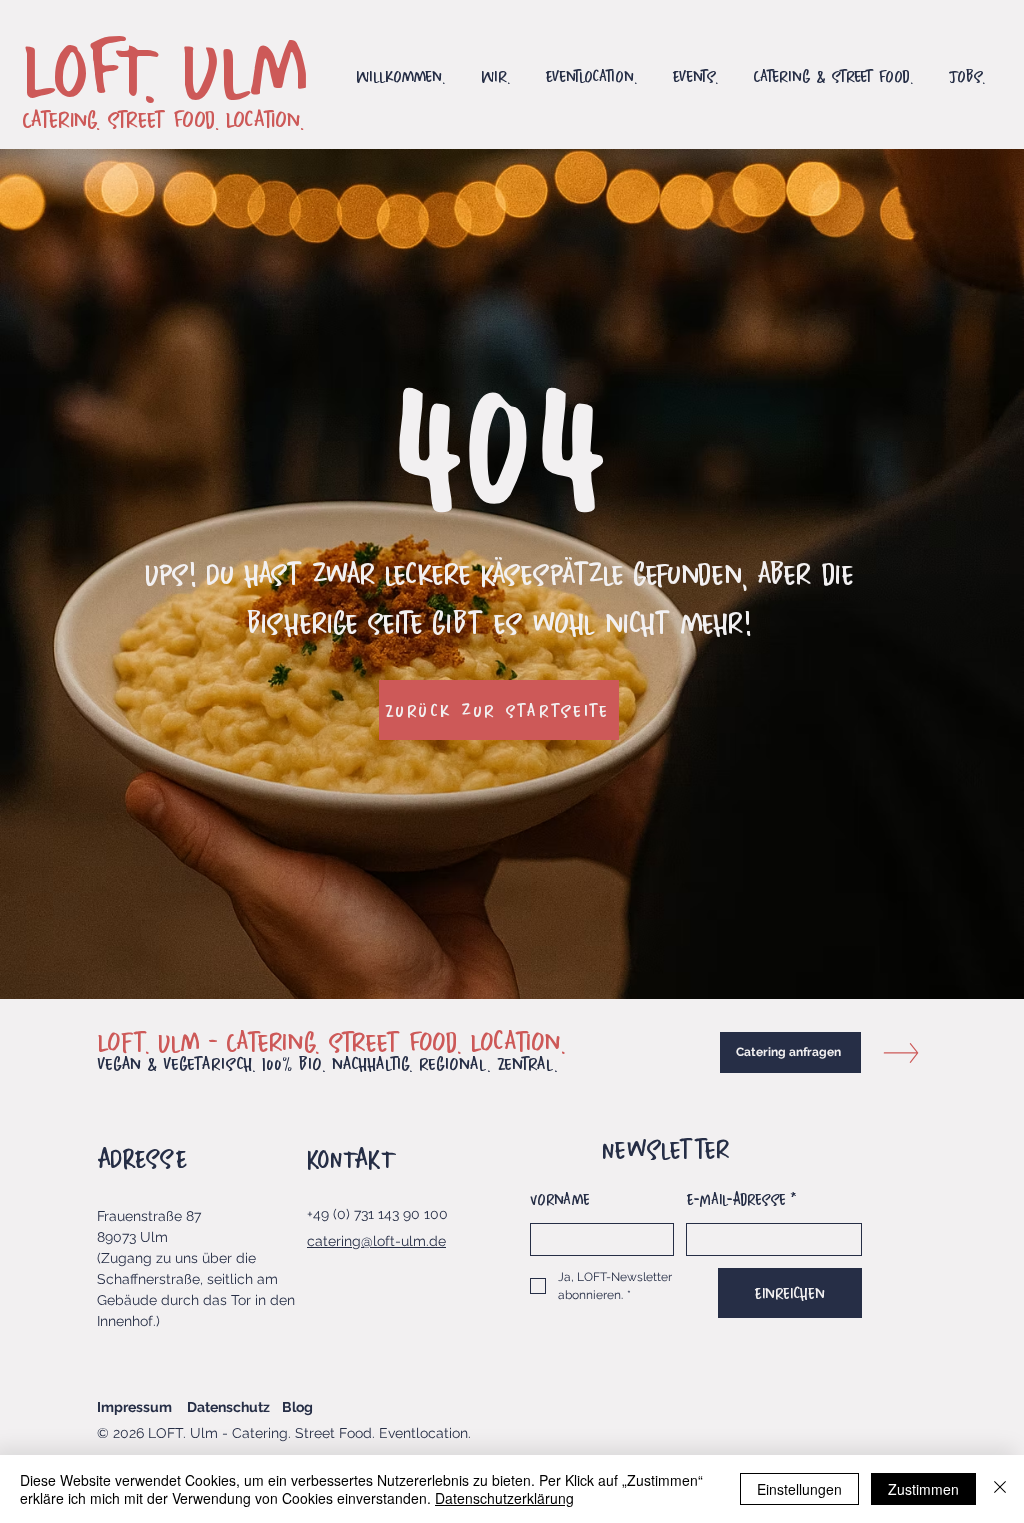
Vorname (560, 1198)
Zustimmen (923, 1489)
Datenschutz (228, 1407)
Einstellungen (799, 1489)
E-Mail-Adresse (741, 1198)
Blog (297, 1407)
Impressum (134, 1407)
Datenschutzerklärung (504, 1498)
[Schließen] (1000, 1489)
